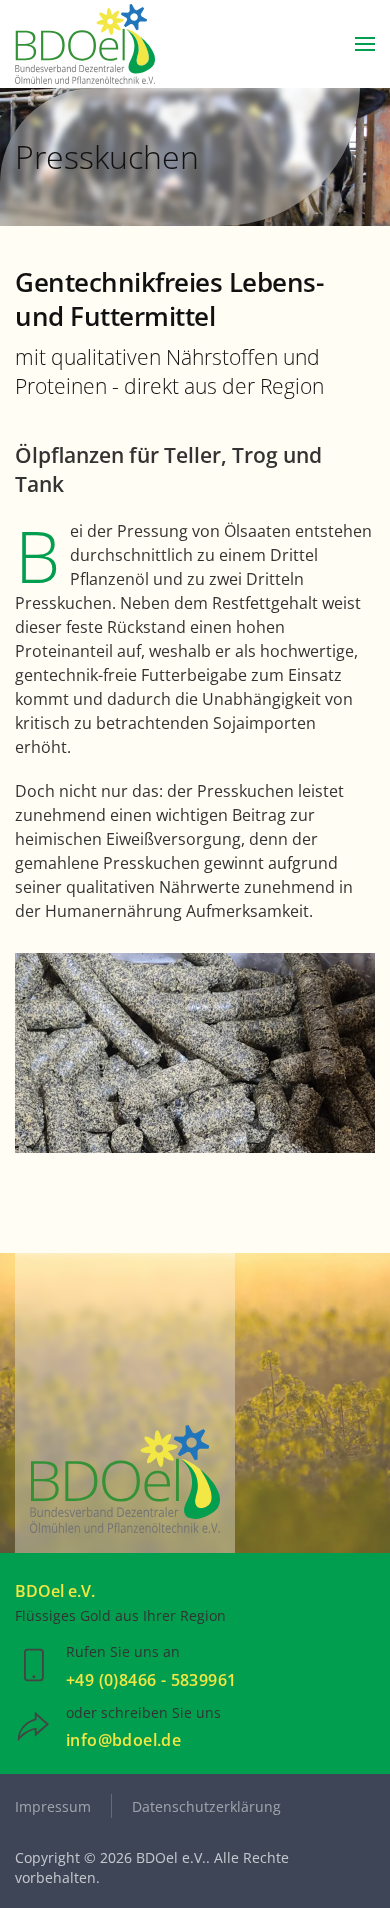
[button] (365, 44)
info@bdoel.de (123, 1740)
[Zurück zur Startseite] (85, 44)
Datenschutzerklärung (206, 1806)
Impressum (53, 1806)
